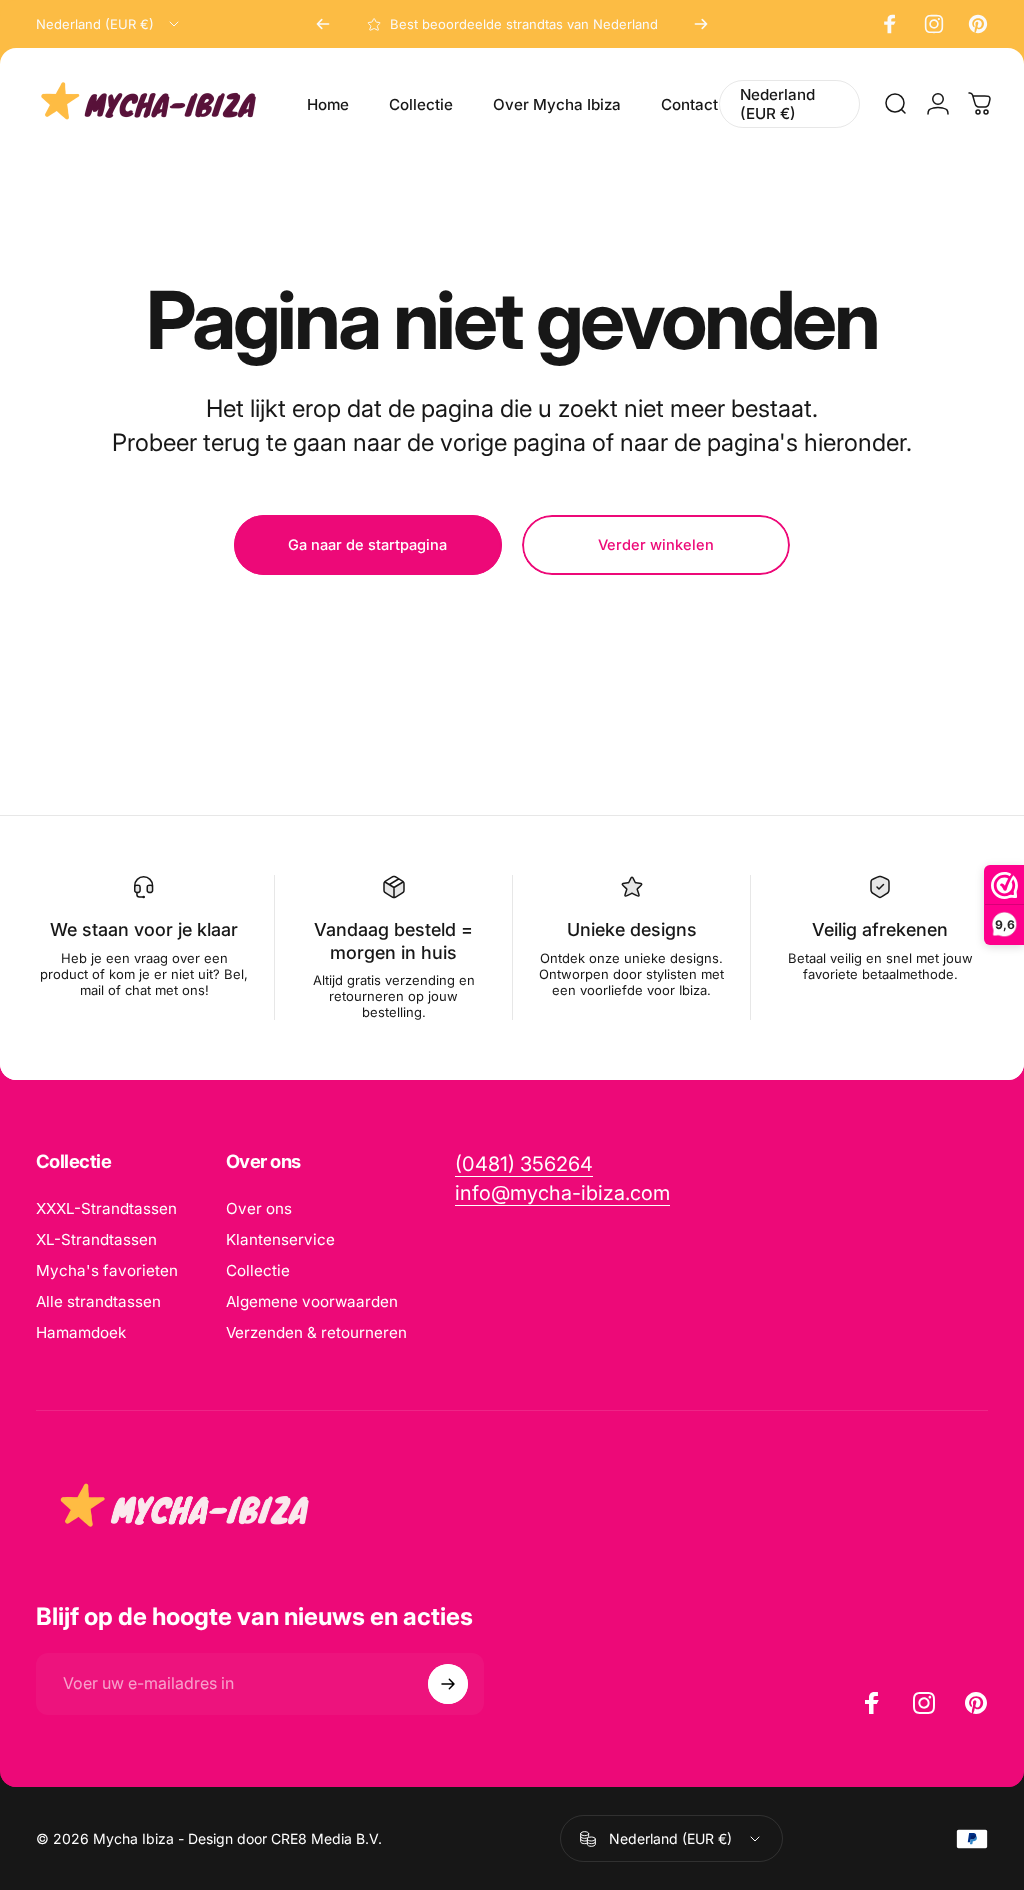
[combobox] (109, 24)
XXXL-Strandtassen (106, 1208)
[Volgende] (701, 24)
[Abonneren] (448, 1684)
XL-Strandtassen (96, 1239)
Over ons (259, 1208)
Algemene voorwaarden (312, 1301)
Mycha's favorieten (107, 1270)
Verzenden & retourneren (316, 1332)
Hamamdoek (81, 1332)
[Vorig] (323, 24)
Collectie (258, 1270)
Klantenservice (280, 1239)
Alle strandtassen (98, 1301)
